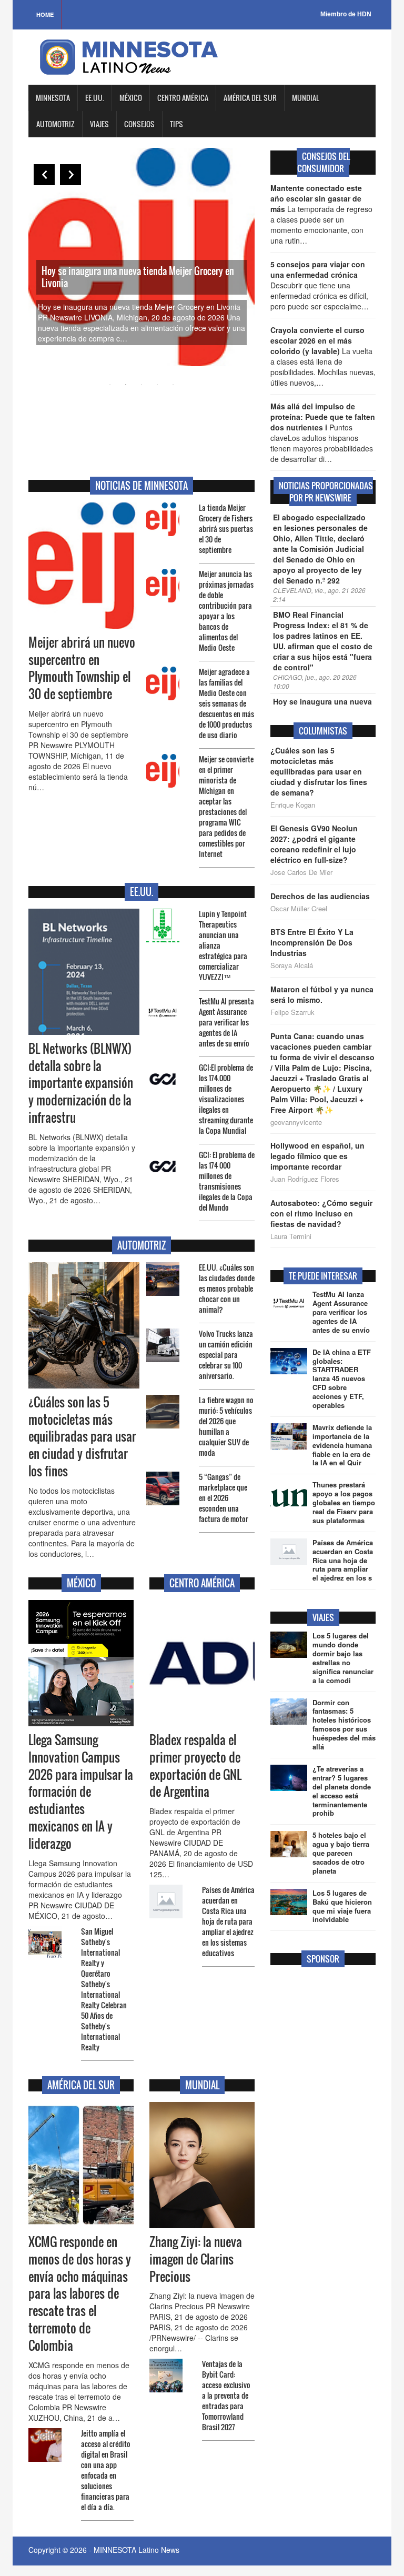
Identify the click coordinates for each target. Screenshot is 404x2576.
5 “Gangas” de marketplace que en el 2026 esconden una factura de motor (224, 1498)
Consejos (139, 124)
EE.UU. (95, 98)
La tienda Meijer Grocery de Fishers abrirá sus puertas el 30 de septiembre (226, 529)
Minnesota (53, 98)
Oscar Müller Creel (299, 909)
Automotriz (55, 124)
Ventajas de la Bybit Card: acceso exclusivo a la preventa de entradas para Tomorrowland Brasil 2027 (226, 2395)
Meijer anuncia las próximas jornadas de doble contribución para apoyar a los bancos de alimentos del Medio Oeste (226, 611)
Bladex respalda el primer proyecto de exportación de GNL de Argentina (195, 1766)
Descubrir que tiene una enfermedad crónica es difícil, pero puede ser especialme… (320, 285)
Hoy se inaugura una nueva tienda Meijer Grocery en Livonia (138, 277)
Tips (176, 124)
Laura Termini (291, 1236)
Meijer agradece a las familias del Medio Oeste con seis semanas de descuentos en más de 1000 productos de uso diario (226, 703)
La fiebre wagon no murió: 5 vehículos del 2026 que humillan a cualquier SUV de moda (226, 1426)
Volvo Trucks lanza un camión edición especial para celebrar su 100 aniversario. (226, 1355)
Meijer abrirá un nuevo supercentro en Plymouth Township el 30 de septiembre (82, 668)
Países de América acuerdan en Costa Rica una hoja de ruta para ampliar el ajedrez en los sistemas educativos (228, 1921)
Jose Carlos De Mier (301, 872)
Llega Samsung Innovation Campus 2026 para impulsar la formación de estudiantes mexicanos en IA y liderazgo (81, 1792)
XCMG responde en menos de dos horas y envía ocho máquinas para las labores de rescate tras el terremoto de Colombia (80, 2294)
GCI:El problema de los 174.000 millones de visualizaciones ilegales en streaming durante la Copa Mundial (226, 1099)
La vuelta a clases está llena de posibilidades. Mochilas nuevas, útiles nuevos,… (323, 356)
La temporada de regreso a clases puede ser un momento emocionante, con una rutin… (321, 214)
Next (70, 175)
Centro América (183, 98)
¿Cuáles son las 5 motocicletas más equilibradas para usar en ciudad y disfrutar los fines (82, 1437)
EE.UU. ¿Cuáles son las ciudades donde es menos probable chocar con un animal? (227, 1288)
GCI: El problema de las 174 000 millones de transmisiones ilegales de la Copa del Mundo (227, 1181)
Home (45, 14)
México (131, 98)
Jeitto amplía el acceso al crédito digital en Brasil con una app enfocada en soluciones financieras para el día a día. (106, 2470)
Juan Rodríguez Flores (305, 1179)
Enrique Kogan (293, 805)
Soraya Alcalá (292, 965)
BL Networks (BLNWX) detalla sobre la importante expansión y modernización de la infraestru (81, 1083)
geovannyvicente (296, 1122)
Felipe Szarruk (292, 1012)
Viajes (99, 124)
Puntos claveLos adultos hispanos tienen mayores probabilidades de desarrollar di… (323, 432)
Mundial (306, 98)
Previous (44, 175)
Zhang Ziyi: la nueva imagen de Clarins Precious (196, 2259)
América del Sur (250, 98)
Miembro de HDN (346, 14)
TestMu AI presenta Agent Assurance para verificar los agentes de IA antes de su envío (226, 1022)
